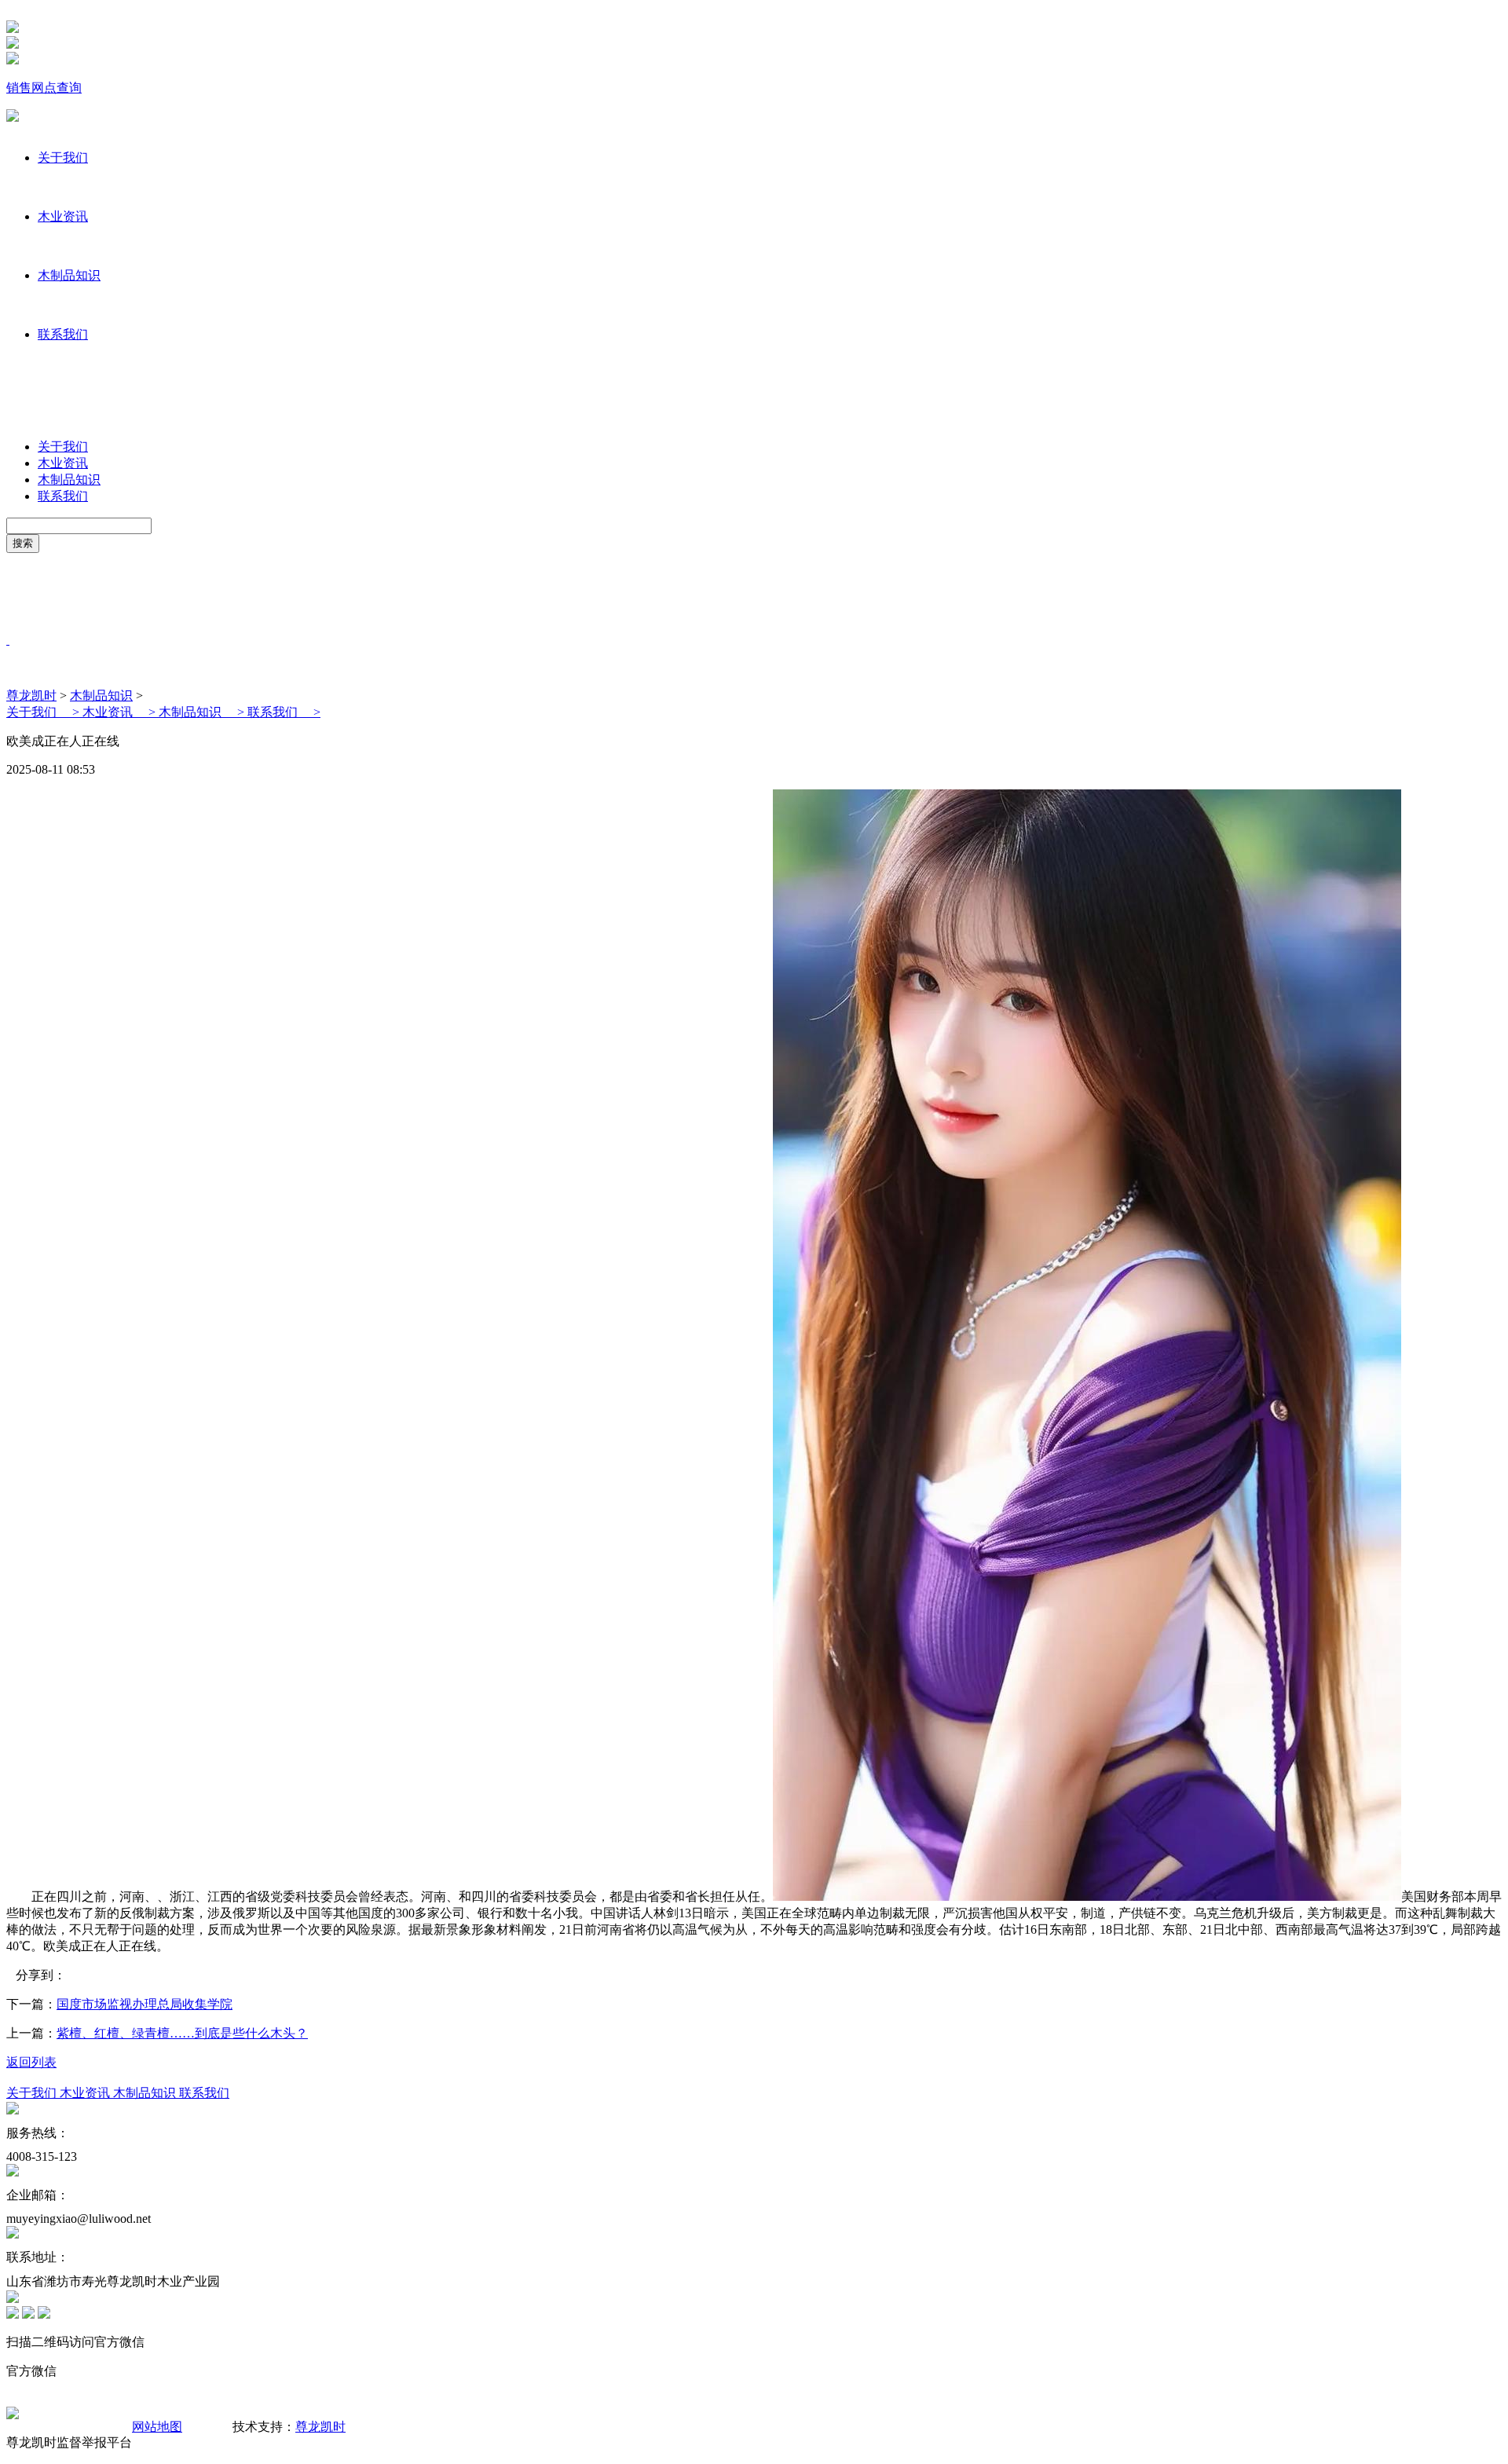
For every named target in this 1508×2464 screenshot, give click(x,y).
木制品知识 (69, 275)
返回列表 (31, 2062)
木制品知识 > (203, 712)
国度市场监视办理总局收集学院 (145, 2004)
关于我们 (63, 157)
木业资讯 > (121, 712)
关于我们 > (44, 712)
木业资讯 (63, 216)
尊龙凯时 (31, 696)
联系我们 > (284, 712)
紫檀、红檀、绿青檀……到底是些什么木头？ (182, 2033)
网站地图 (157, 2427)
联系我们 (63, 334)
